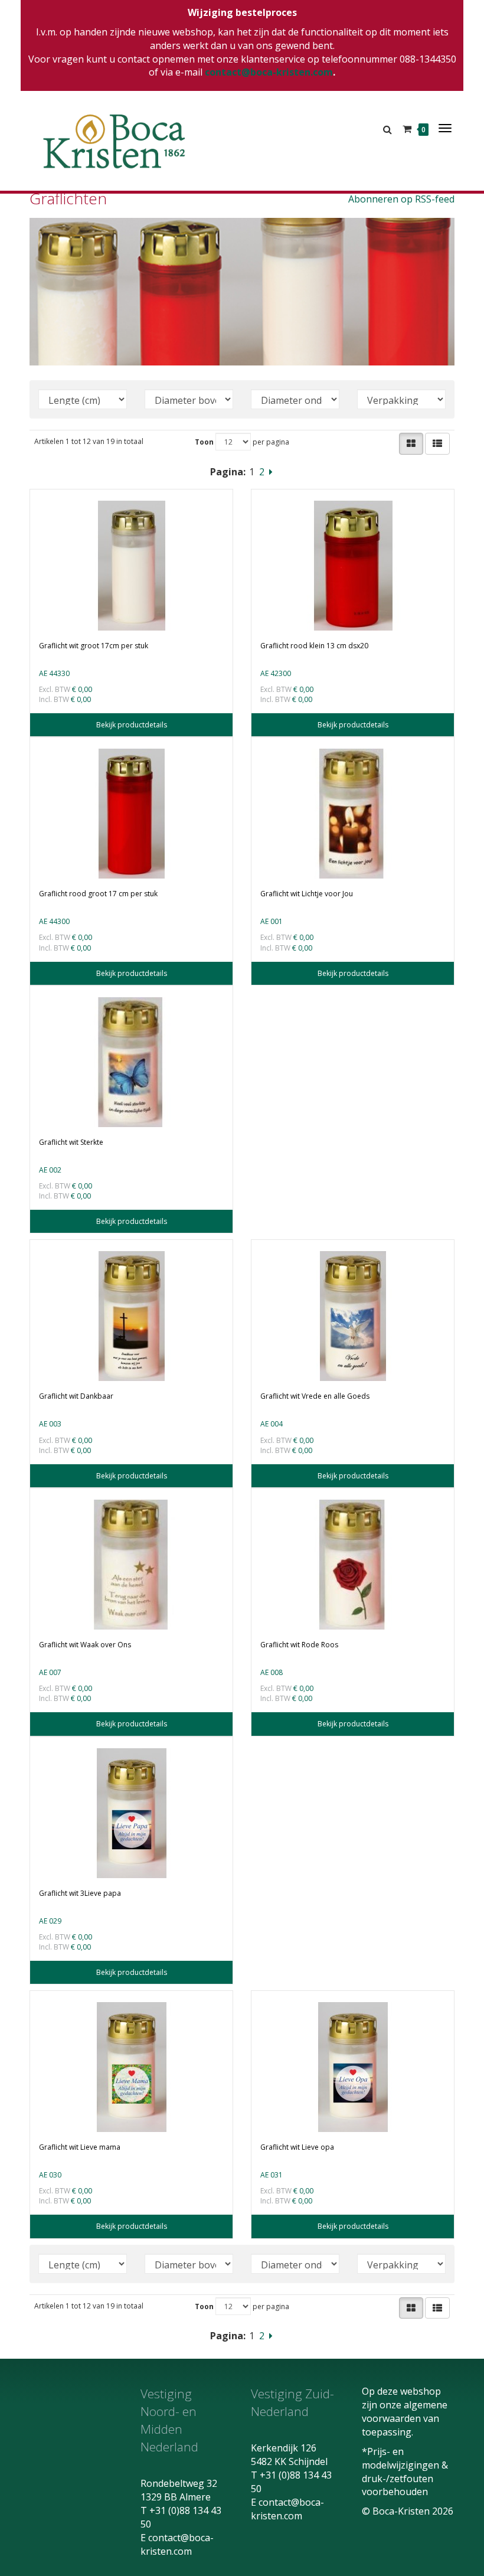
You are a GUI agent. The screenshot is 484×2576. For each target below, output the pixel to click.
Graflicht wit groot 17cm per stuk (94, 646)
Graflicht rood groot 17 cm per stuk (98, 894)
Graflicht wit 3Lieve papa (80, 1893)
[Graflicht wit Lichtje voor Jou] (353, 814)
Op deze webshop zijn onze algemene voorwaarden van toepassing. (405, 2412)
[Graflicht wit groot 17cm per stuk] (131, 566)
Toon (204, 442)
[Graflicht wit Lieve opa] (353, 2067)
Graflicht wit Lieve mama (80, 2147)
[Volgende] (271, 472)
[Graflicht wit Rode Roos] (353, 1565)
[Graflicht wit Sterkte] (131, 1062)
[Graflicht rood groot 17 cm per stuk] (131, 814)
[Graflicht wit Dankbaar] (131, 1316)
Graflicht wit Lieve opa (297, 2147)
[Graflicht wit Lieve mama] (131, 2067)
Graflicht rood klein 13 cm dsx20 (314, 646)
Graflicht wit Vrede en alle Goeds (315, 1396)
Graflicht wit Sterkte (71, 1142)
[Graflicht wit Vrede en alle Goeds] (353, 1316)
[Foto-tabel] (411, 444)
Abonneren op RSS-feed (401, 199)
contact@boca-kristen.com (269, 72)
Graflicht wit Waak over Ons (85, 1645)
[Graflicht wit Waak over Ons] (131, 1565)
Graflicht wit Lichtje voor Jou (307, 894)
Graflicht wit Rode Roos (299, 1645)
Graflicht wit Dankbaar (76, 1396)
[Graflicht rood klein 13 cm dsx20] (353, 566)
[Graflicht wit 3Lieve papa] (131, 1813)
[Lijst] (437, 444)
